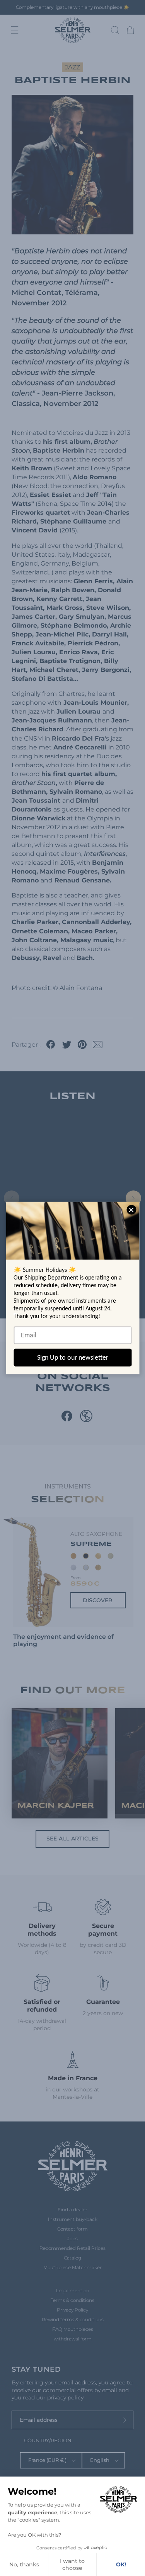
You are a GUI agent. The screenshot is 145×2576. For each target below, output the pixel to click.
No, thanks (24, 2564)
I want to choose (72, 2564)
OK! (121, 2564)
